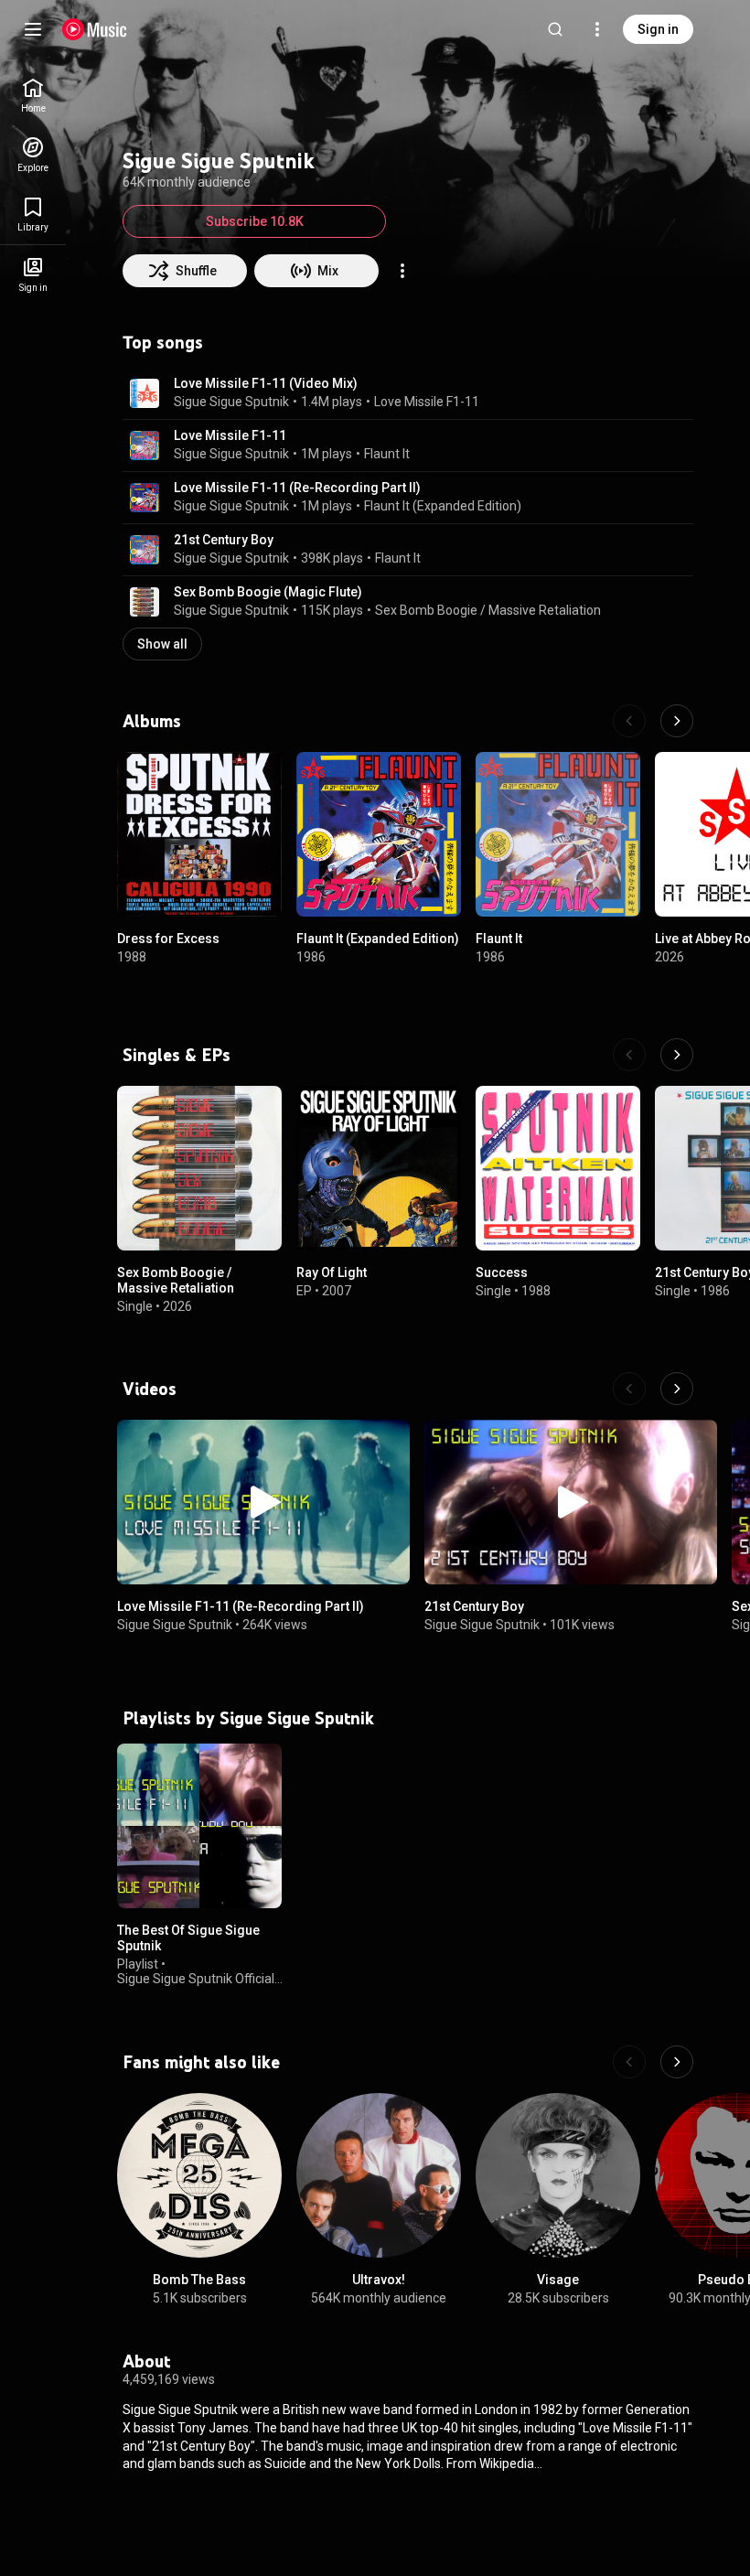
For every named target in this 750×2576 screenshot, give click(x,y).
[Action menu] (402, 271)
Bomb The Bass (199, 2280)
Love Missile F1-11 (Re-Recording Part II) (297, 488)
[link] (33, 96)
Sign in (658, 29)
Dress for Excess (168, 939)
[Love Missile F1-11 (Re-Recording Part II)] (263, 1502)
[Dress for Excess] (199, 834)
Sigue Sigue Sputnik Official (196, 1979)
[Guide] (33, 29)
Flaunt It (387, 454)
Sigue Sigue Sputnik (231, 402)
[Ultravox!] (379, 2175)
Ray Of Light (332, 1272)
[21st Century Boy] (571, 1502)
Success (502, 1272)
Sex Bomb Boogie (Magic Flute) (268, 592)
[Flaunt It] (558, 834)
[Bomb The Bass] (199, 2175)
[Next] (677, 721)
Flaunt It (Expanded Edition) (443, 506)
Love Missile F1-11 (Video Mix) (266, 383)
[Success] (558, 1168)
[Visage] (558, 2175)
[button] (145, 393)
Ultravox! (379, 2280)
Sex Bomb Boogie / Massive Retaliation (488, 610)
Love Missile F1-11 (427, 402)
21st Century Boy (224, 540)
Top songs (163, 342)
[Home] (95, 29)
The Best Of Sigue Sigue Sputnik (188, 1938)
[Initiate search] (555, 29)
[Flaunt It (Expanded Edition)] (379, 834)
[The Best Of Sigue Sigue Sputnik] (199, 1826)
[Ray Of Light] (379, 1168)
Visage (558, 2280)
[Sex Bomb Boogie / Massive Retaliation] (199, 1168)
